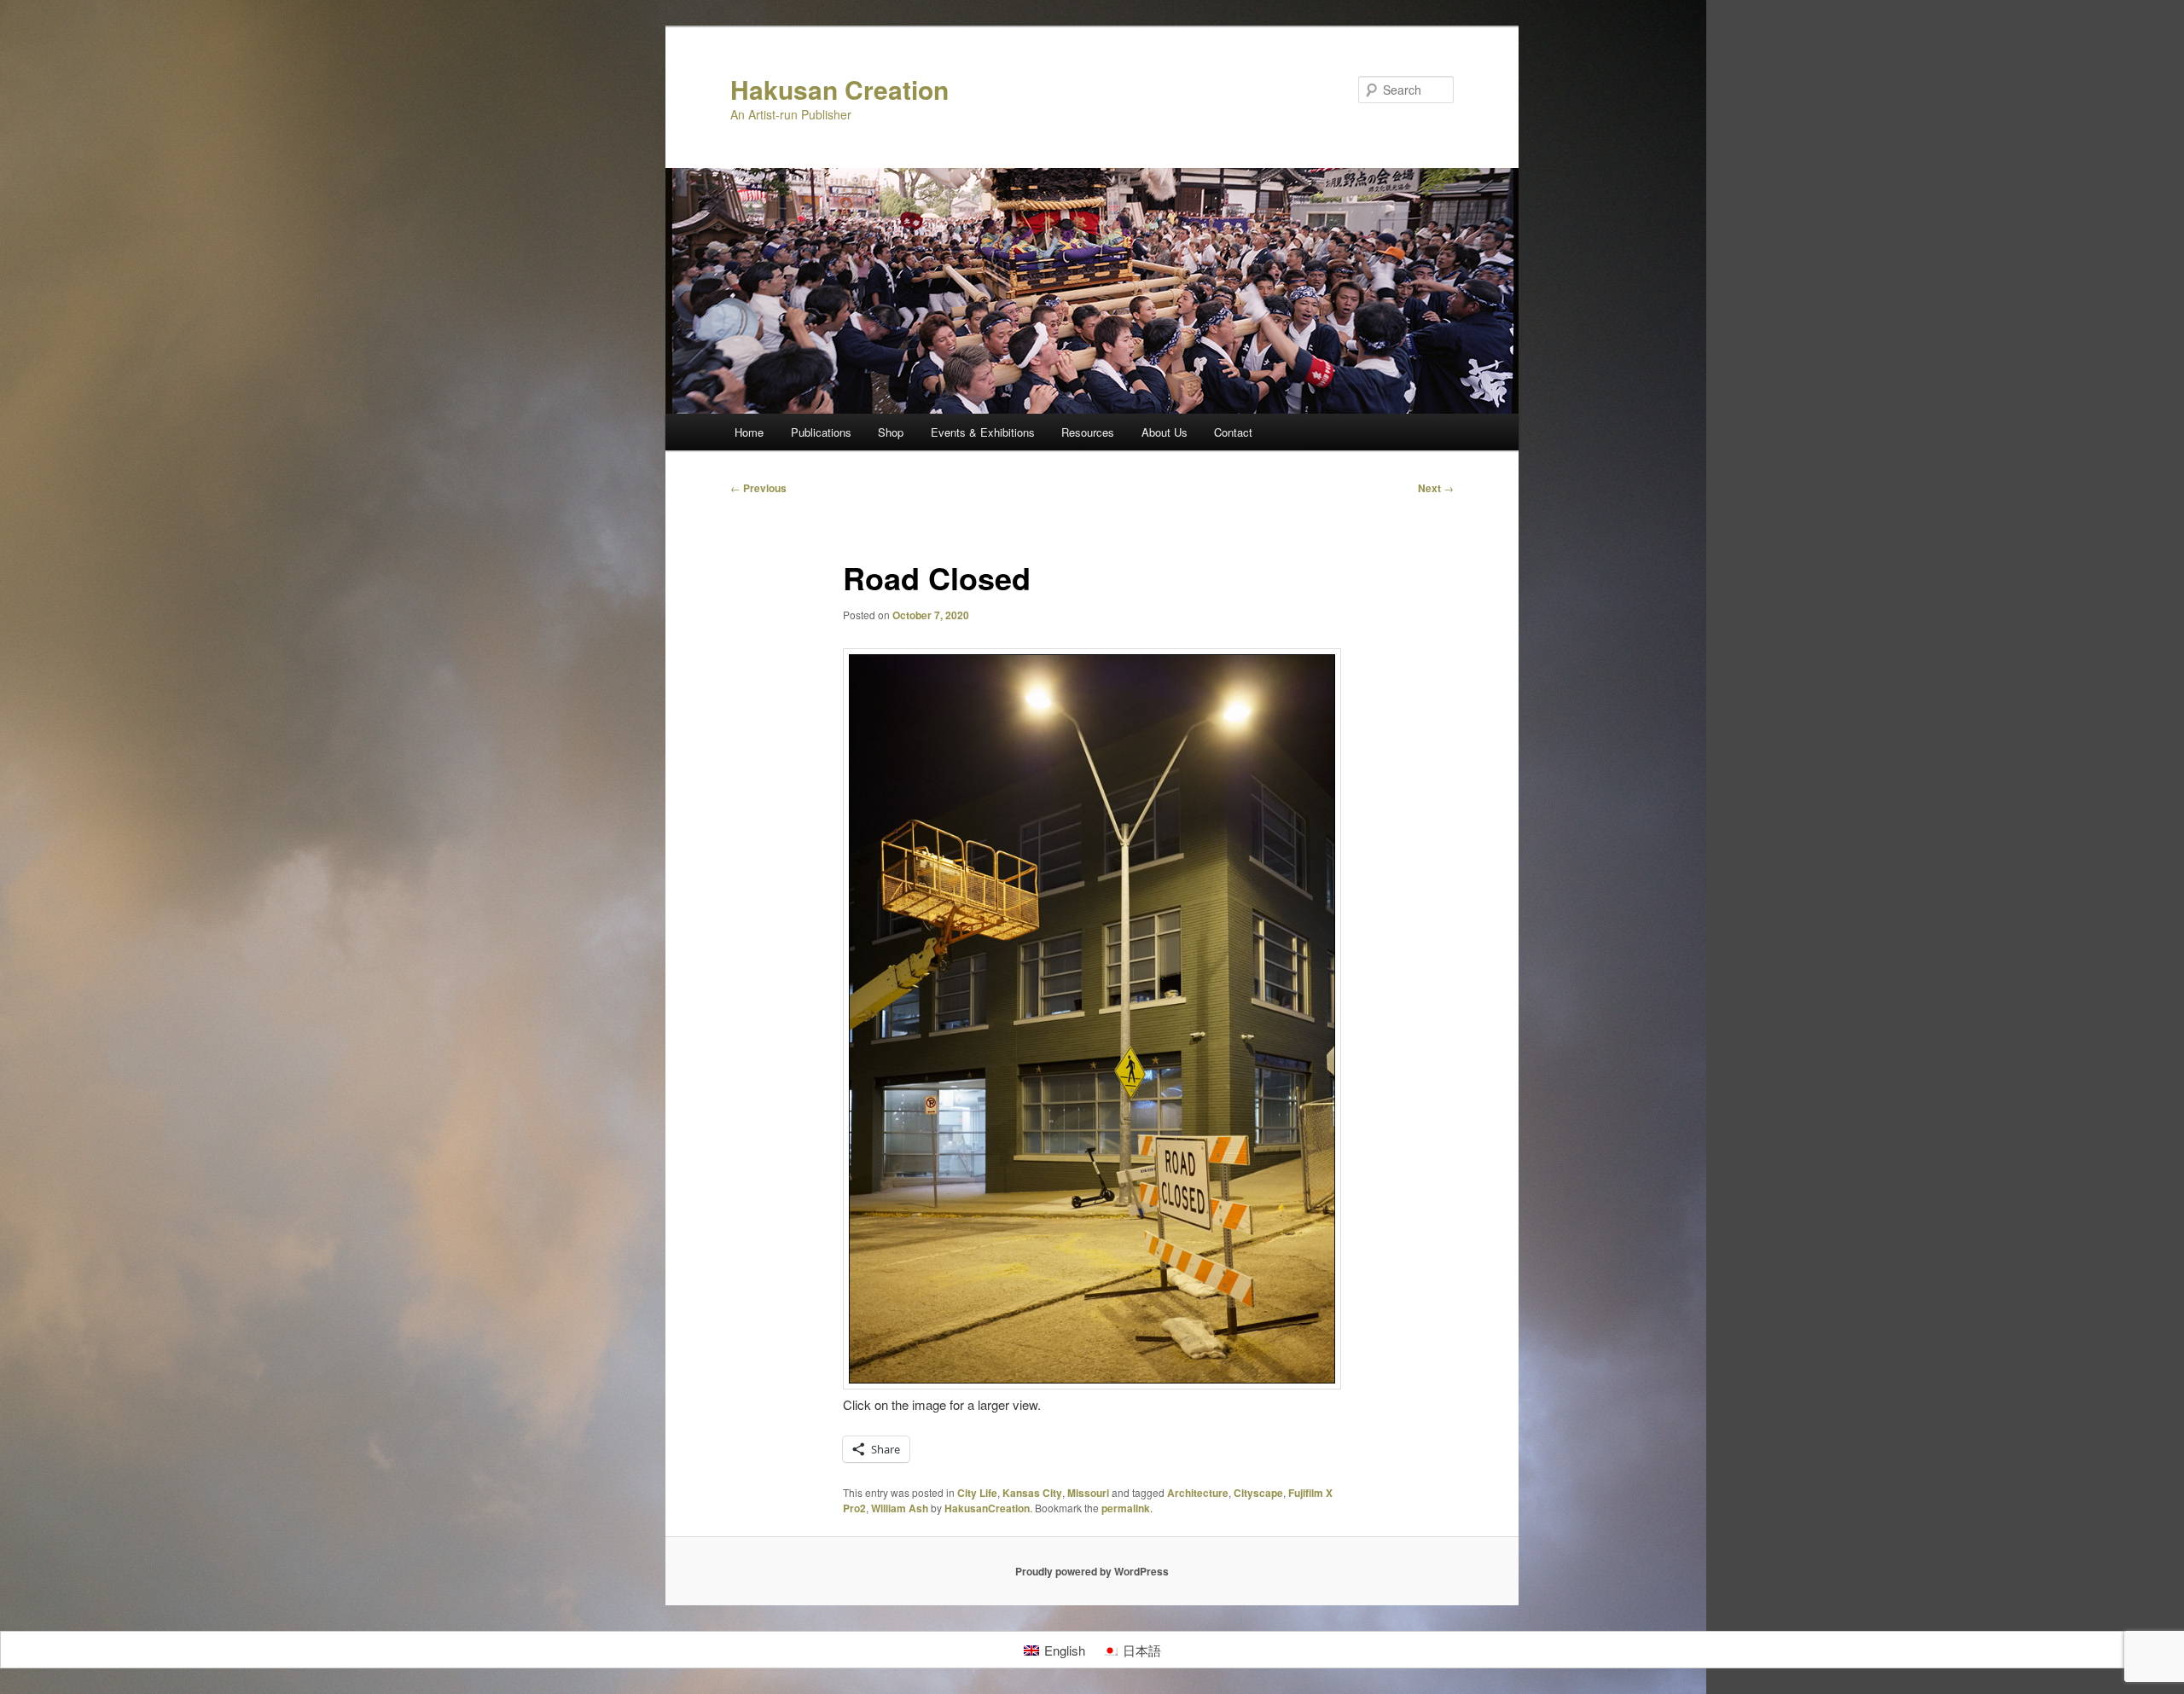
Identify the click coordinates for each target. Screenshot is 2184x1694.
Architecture (1198, 1493)
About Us (1165, 432)
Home (749, 432)
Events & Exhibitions (983, 432)
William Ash (900, 1508)
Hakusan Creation (839, 89)
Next (1436, 488)
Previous (758, 488)
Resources (1088, 432)
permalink (1126, 1508)
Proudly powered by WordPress (1092, 1571)
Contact (1233, 432)
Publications (821, 432)
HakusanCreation (987, 1508)
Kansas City (1032, 1493)
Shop (891, 432)
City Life (977, 1493)
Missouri (1088, 1493)
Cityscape (1258, 1493)
